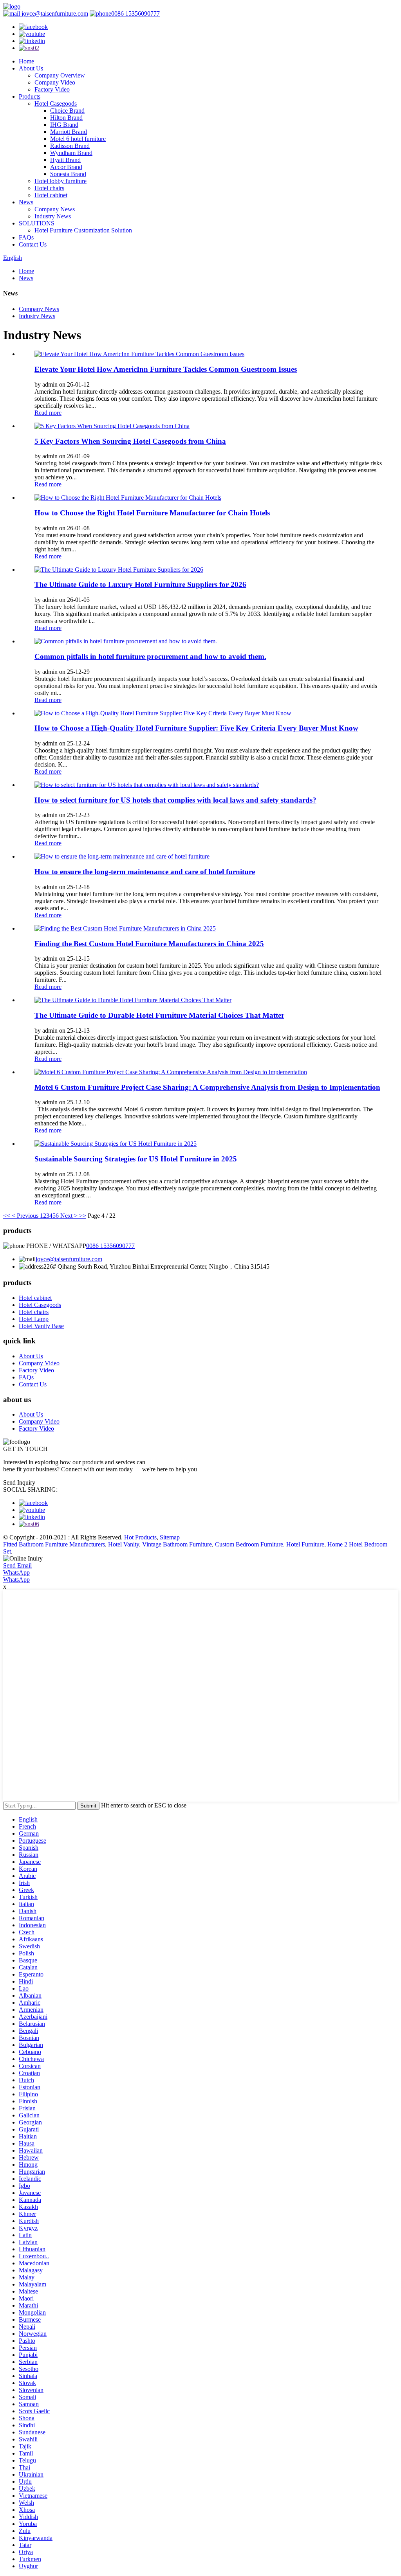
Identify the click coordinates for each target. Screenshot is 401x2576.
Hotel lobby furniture (61, 181)
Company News (55, 209)
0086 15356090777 (135, 14)
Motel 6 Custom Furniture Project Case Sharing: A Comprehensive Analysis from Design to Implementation (207, 1087)
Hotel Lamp (34, 1319)
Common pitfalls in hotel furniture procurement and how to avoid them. (150, 656)
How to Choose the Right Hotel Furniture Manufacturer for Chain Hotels (152, 513)
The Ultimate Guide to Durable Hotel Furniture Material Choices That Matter (159, 1015)
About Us (31, 68)
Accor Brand (66, 167)
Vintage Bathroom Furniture (177, 1544)
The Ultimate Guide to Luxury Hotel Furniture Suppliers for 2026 (140, 584)
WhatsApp (16, 1572)
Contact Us (33, 244)
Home (26, 61)
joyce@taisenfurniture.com (54, 14)
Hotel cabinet (51, 195)
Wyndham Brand (71, 153)
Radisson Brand (70, 146)
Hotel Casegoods (56, 104)
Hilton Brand (66, 118)
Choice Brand (67, 111)
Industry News (53, 216)
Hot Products (140, 1537)
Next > (69, 1216)
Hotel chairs (49, 188)
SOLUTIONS (37, 223)
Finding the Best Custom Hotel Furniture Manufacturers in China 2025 (149, 944)
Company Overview (60, 75)
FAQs (26, 237)
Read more (48, 413)
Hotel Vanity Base (41, 1326)
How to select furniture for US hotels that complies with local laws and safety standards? (175, 800)
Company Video (55, 82)
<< (7, 1216)
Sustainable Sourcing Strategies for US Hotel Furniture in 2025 (136, 1159)
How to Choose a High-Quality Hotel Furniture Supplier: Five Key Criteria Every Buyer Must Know (196, 728)
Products (30, 96)
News (26, 202)
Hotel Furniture (305, 1544)
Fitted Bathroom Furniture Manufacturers (54, 1544)
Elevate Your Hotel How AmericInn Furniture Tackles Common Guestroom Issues (166, 369)
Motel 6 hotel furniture (78, 139)
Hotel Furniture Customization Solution (83, 230)
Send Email (17, 1565)
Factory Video (52, 89)
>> (83, 1216)
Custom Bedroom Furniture (249, 1544)
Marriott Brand (69, 132)
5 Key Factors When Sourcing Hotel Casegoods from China (130, 441)
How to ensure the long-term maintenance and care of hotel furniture (145, 872)
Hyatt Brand (65, 160)
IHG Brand (64, 125)
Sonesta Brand (68, 174)
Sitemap (170, 1537)
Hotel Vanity (124, 1544)
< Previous (25, 1216)
